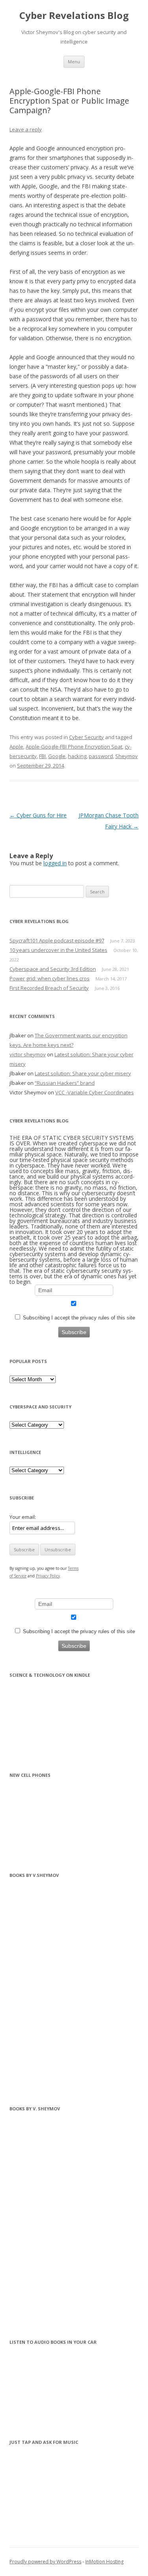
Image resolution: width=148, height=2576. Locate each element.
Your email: (23, 1517)
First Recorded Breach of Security (49, 988)
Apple (16, 747)
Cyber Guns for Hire (38, 815)
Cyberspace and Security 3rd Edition (53, 969)
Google (57, 756)
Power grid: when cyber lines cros (50, 978)
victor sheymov (28, 1054)
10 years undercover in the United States (58, 950)
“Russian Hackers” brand (65, 1083)
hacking (77, 756)
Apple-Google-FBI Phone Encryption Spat (74, 747)
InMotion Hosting (104, 2562)
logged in (55, 863)
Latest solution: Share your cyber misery (83, 1073)
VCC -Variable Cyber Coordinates (95, 1092)
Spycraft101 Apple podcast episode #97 (57, 940)
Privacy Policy (48, 1576)
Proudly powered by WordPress (45, 2562)
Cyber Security (86, 737)
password (101, 756)
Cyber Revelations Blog (74, 16)
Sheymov (126, 756)
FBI (42, 756)
